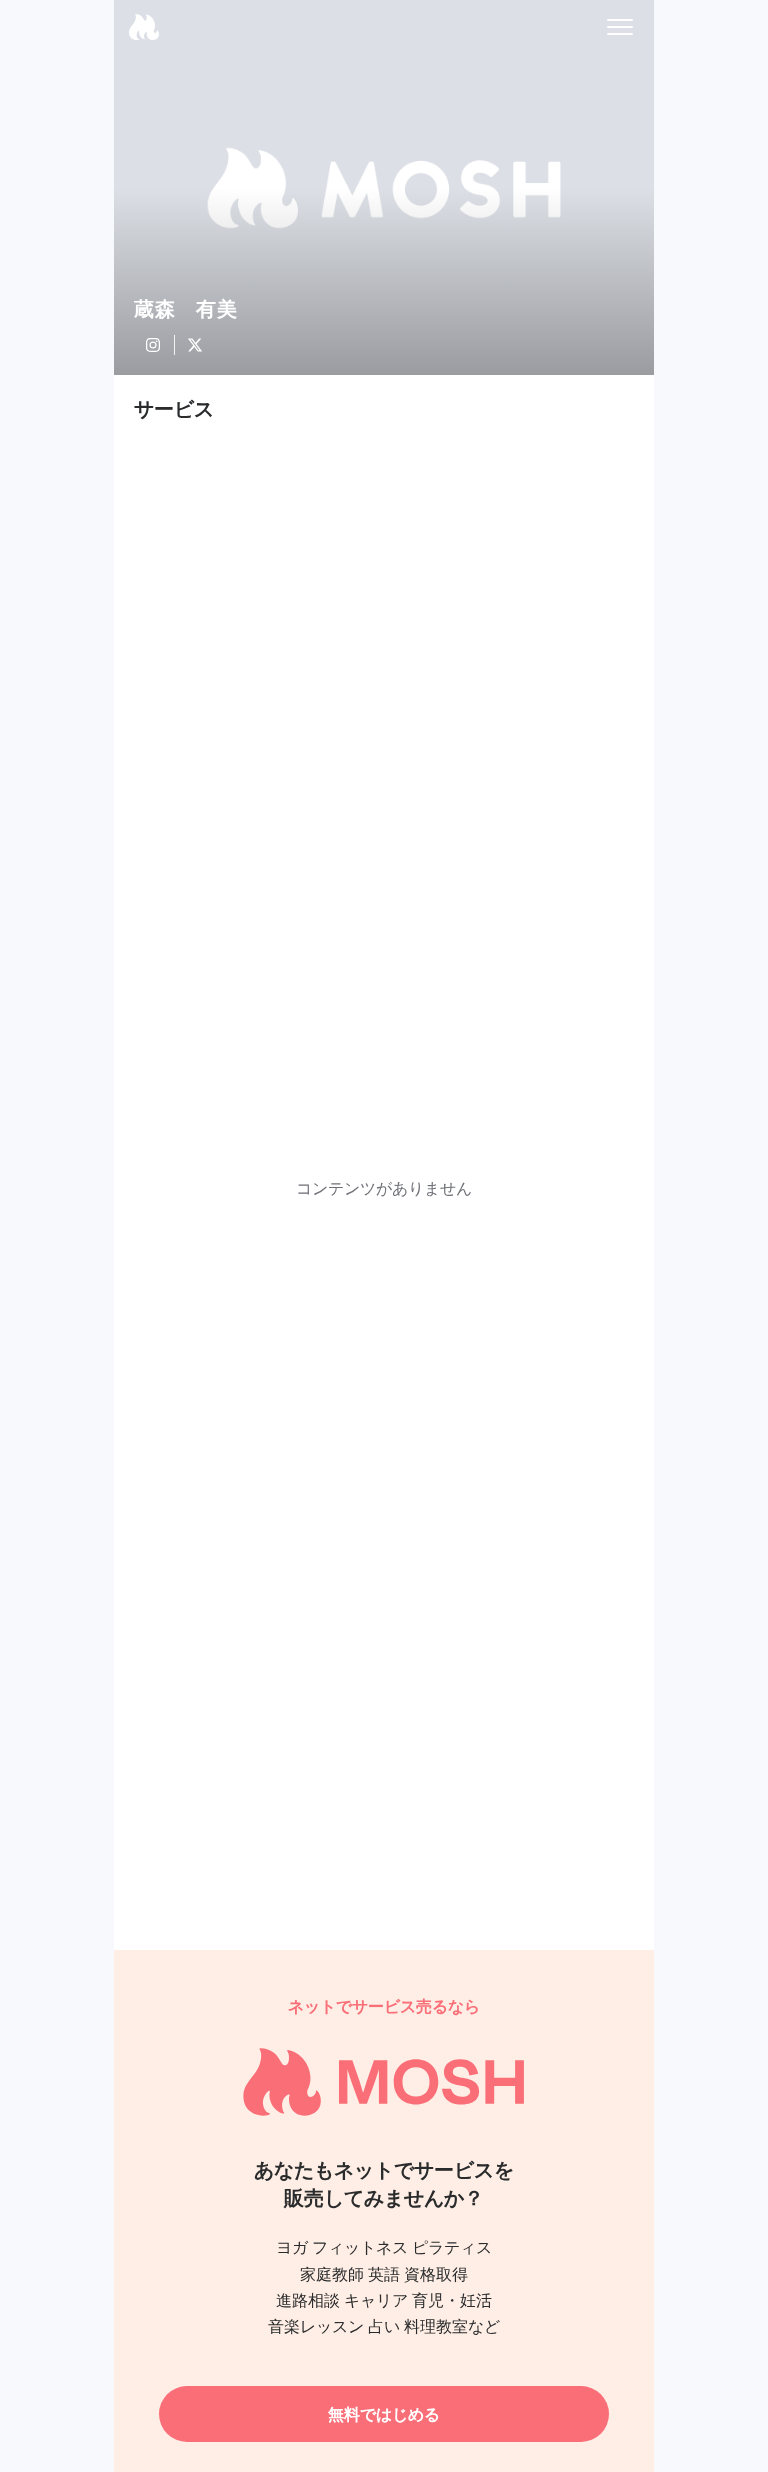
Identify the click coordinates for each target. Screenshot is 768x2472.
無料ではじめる (384, 2414)
